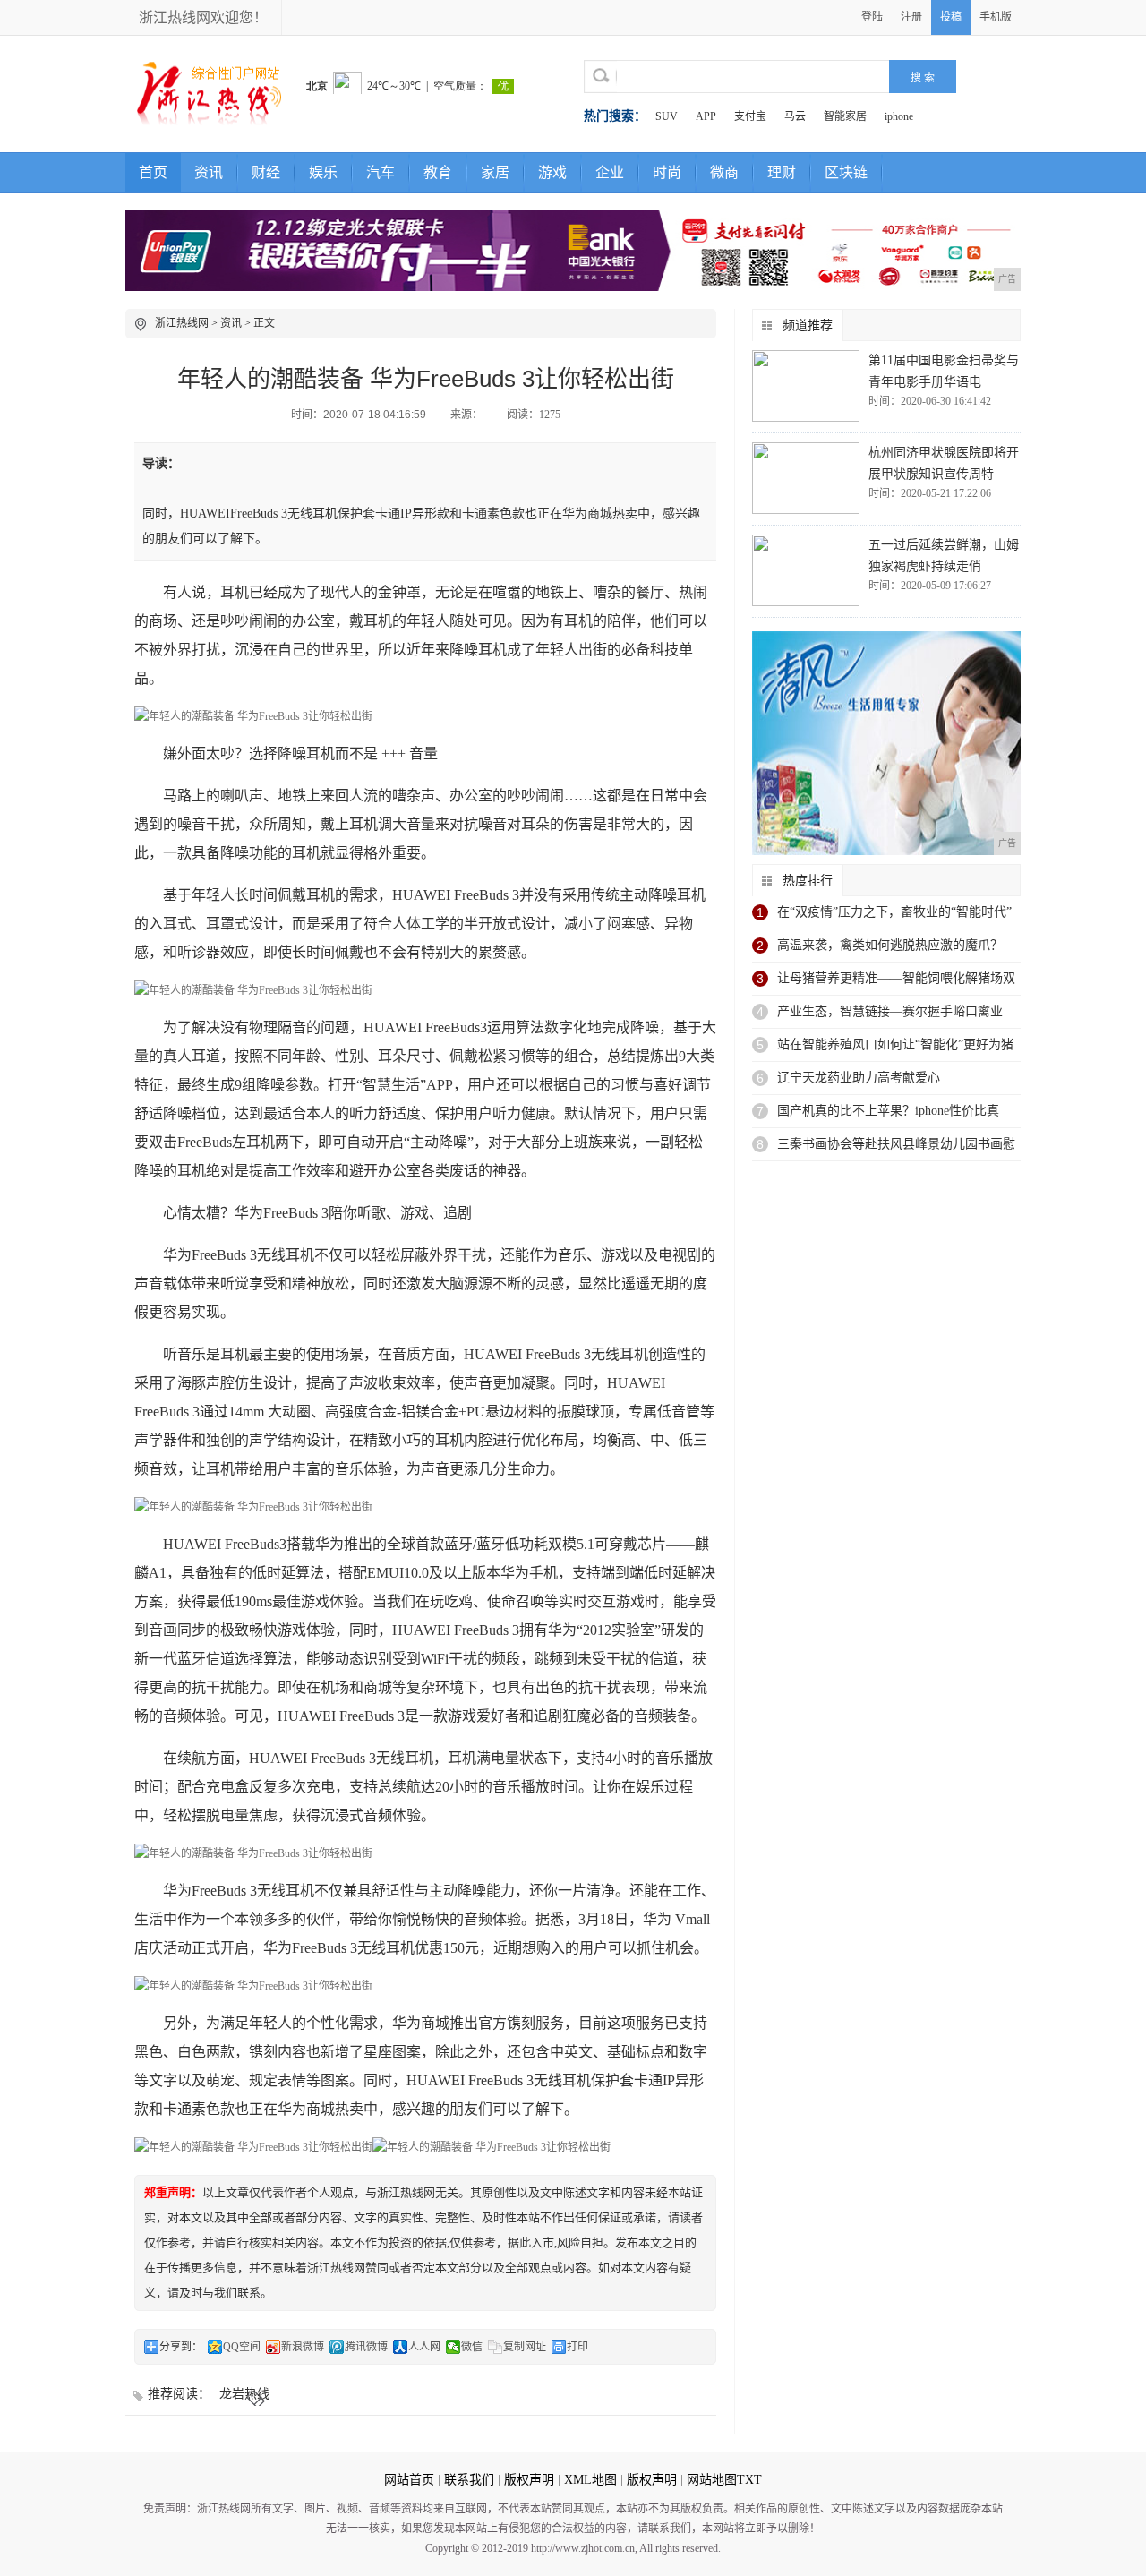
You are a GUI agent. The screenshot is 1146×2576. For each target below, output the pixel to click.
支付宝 (750, 116)
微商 (724, 172)
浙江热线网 (182, 323)
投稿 (951, 17)
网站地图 (712, 2480)
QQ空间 (242, 2347)
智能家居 (845, 116)
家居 (495, 172)
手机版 (996, 17)
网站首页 (409, 2480)
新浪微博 (303, 2347)
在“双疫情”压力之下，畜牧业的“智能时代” (894, 912)
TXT (749, 2480)
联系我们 (469, 2480)
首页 (153, 172)
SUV (667, 116)
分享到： (181, 2347)
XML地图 (590, 2480)
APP (706, 116)
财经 (266, 172)
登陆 (872, 17)
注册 (911, 17)
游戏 (552, 172)
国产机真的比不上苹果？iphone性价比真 (888, 1111)
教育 (438, 172)
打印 (577, 2347)
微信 (472, 2347)
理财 (782, 172)
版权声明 (529, 2480)
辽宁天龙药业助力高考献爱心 (859, 1078)
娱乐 (323, 172)
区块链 (846, 172)
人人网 (424, 2347)
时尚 (667, 172)
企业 (610, 172)
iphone (899, 116)
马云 (795, 116)
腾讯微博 (366, 2347)
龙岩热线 (244, 2394)
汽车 (381, 172)
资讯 (209, 172)
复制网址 (525, 2347)
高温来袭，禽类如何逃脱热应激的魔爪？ (890, 945)
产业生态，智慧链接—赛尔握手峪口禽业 (890, 1011)
